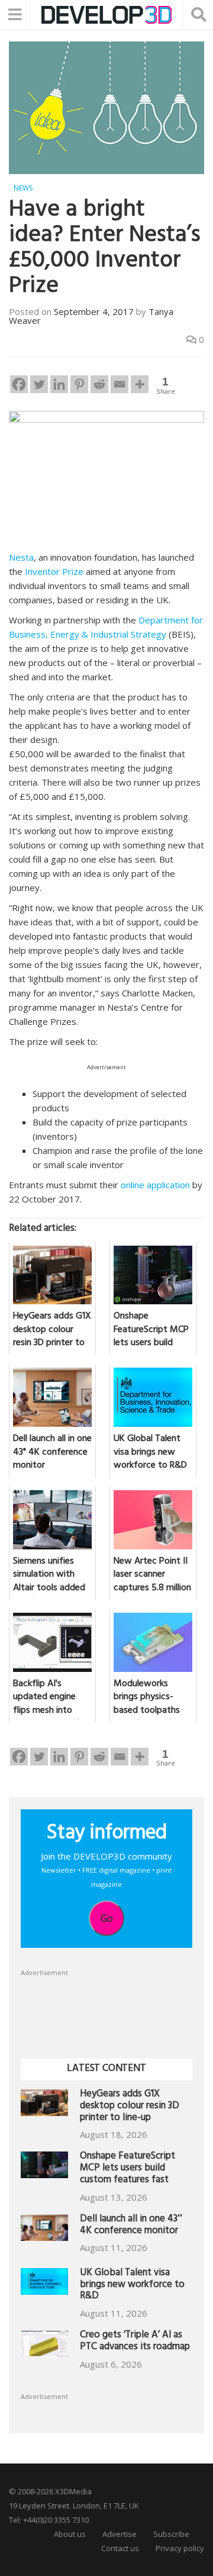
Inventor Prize (54, 571)
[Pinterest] (79, 384)
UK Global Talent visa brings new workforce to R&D (132, 2286)
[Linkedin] (59, 384)
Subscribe (171, 2534)
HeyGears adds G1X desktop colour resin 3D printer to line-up (130, 2107)
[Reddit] (99, 384)
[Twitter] (39, 384)
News (23, 188)
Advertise (120, 2534)
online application (155, 1185)
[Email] (120, 384)
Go (107, 1918)
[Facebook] (19, 384)
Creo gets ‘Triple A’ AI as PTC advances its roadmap (135, 2342)
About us (70, 2534)
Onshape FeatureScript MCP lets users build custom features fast (128, 2169)
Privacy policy (180, 2548)
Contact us (120, 2548)
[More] (140, 384)
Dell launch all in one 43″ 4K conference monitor (131, 2226)
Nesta (21, 557)
